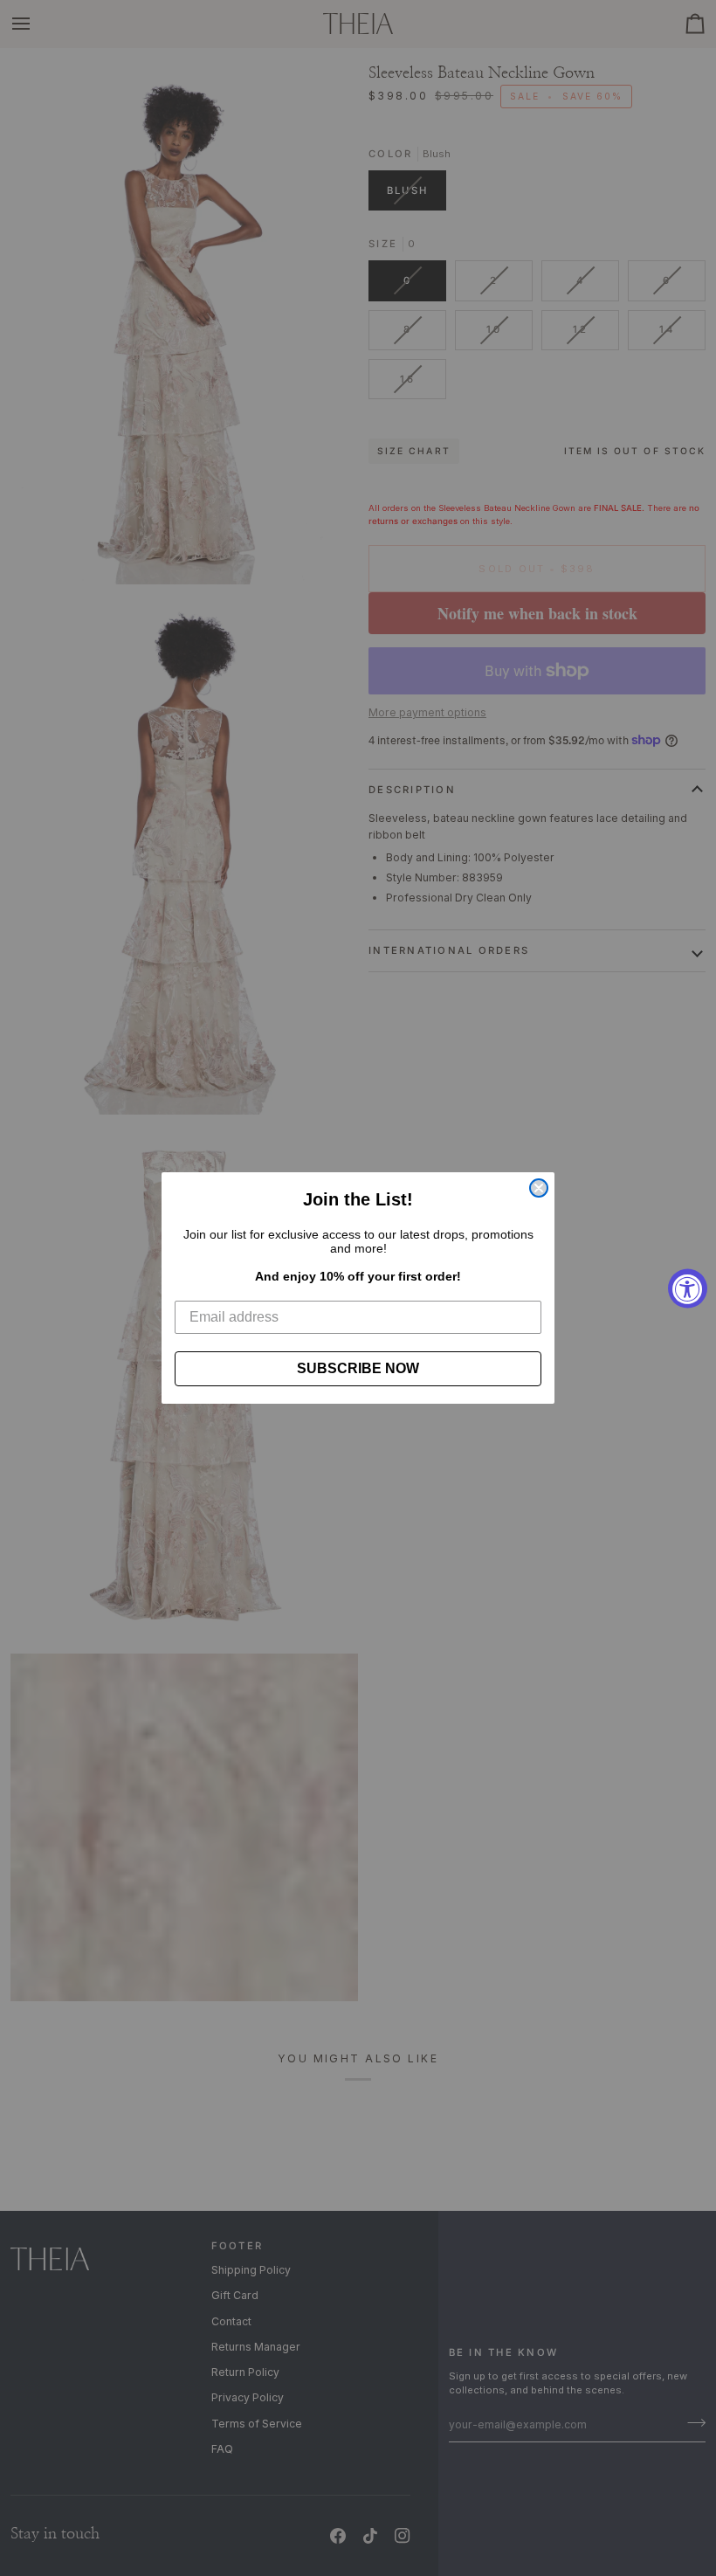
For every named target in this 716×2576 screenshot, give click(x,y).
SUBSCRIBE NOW (358, 1368)
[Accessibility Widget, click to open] (688, 1288)
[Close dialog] (539, 1188)
